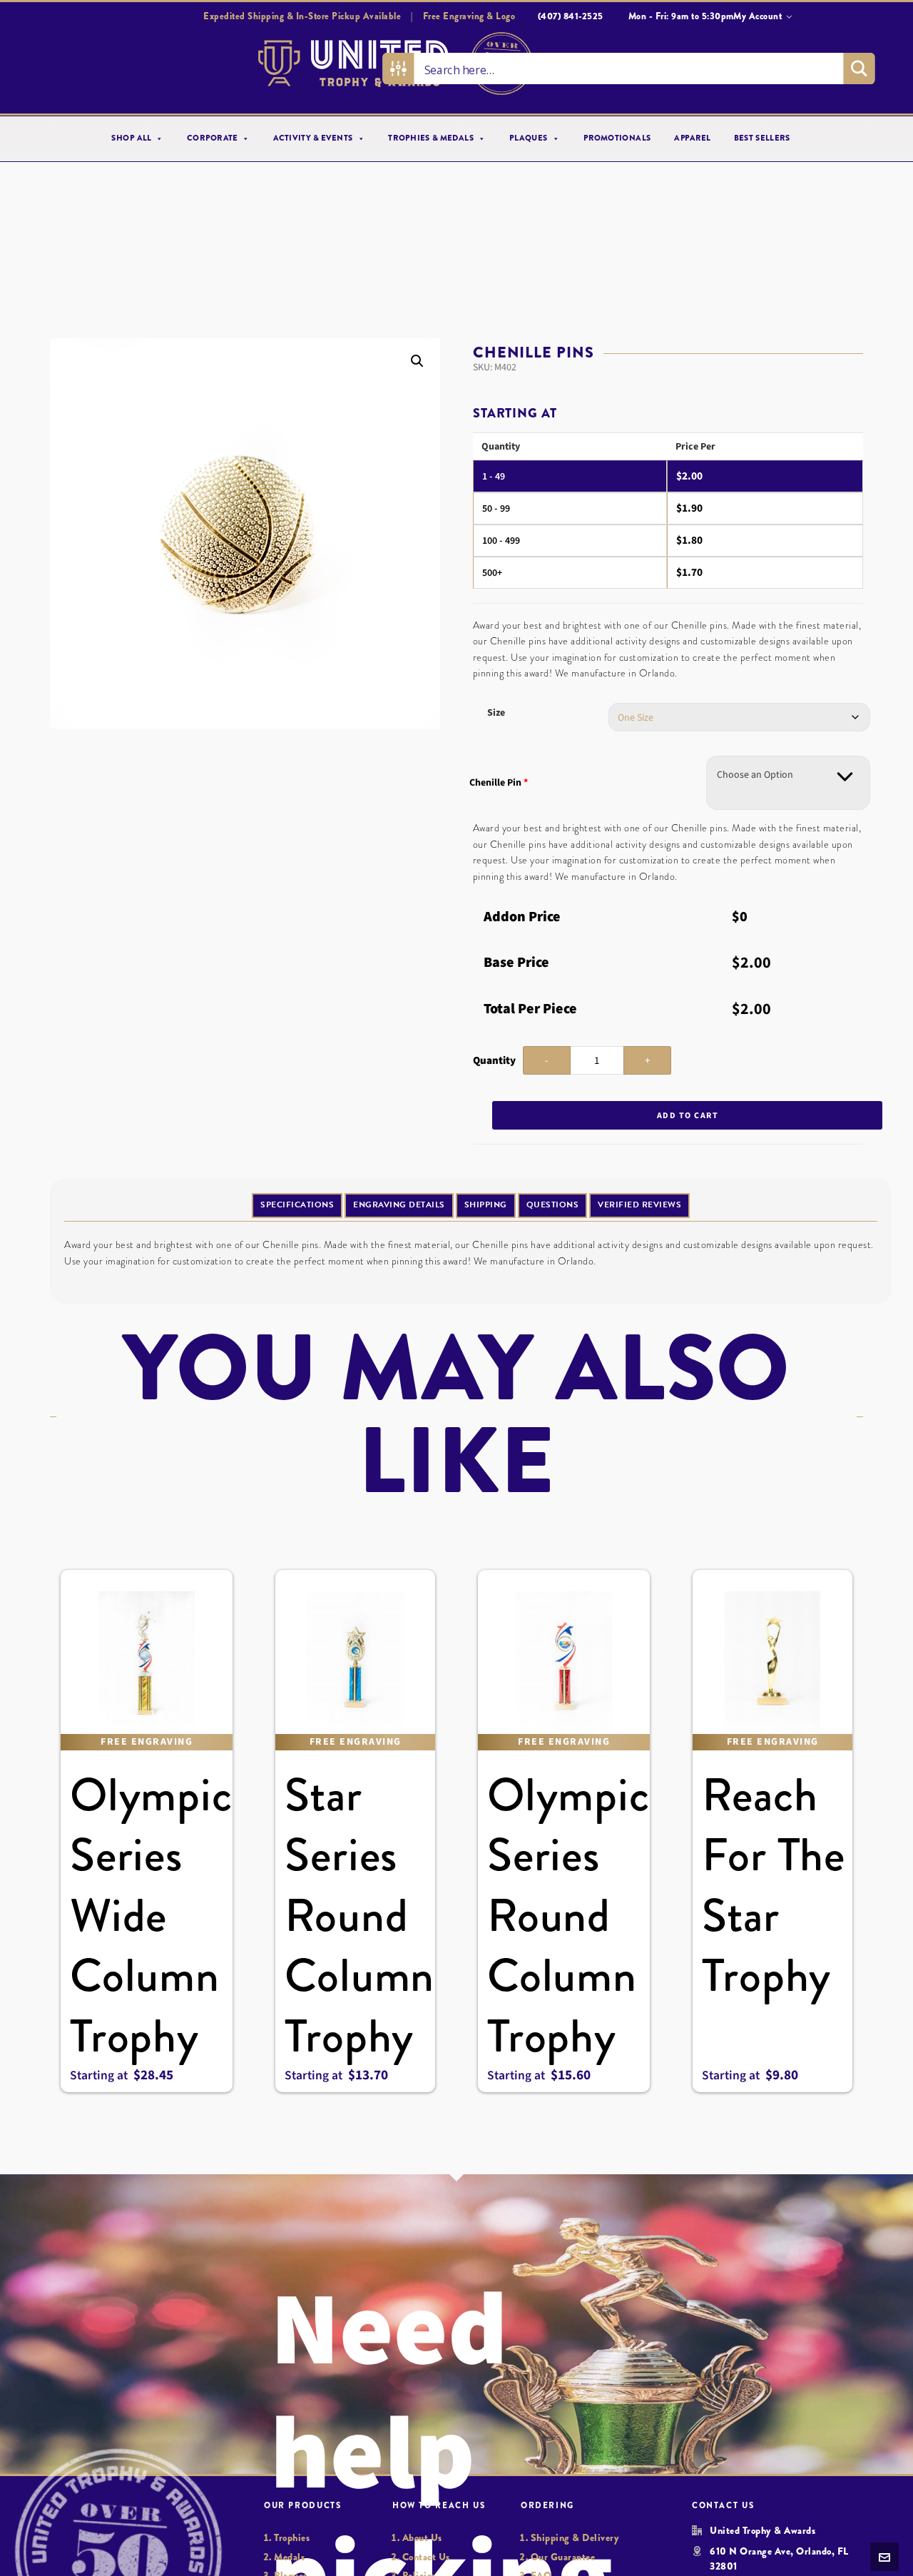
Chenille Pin (499, 782)
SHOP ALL (132, 138)
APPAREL (692, 138)
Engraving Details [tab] (399, 1205)
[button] (417, 361)
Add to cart (688, 1115)
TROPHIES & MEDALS (431, 138)
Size (496, 713)
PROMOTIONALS (617, 138)
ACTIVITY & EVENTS (313, 138)
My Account (758, 16)
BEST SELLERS (762, 138)
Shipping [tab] (486, 1205)
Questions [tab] (553, 1205)
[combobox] (788, 783)
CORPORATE (212, 138)
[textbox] (755, 775)
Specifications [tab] (297, 1205)
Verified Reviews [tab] (639, 1205)
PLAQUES (529, 138)
